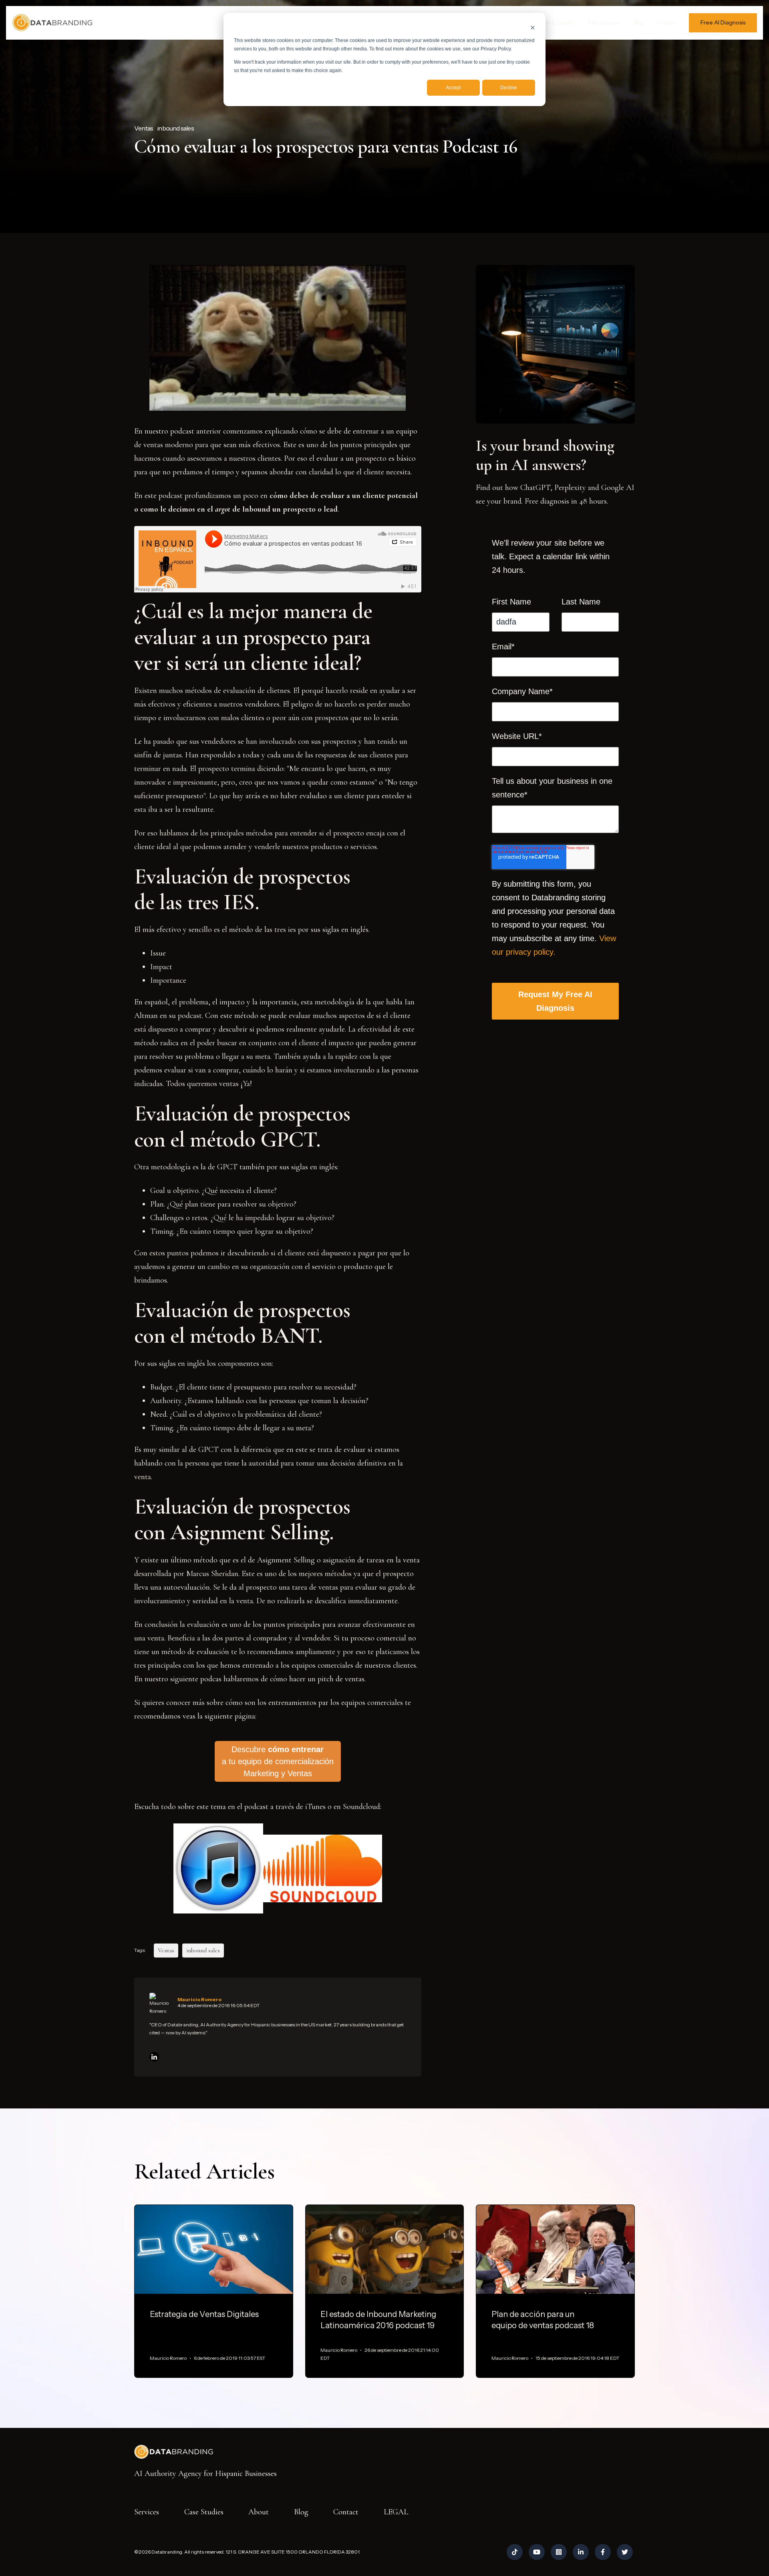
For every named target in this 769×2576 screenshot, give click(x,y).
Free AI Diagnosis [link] (723, 22)
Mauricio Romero (199, 1999)
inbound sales (175, 128)
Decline (509, 88)
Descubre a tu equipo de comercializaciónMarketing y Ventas (278, 1761)
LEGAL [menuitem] (396, 2512)
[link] (52, 22)
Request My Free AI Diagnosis (555, 1001)
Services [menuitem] (147, 2512)
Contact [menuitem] (346, 2512)
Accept (453, 88)
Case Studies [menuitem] (204, 2512)
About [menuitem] (259, 2512)
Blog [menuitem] (301, 2512)
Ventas (144, 128)
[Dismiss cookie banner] (533, 27)
